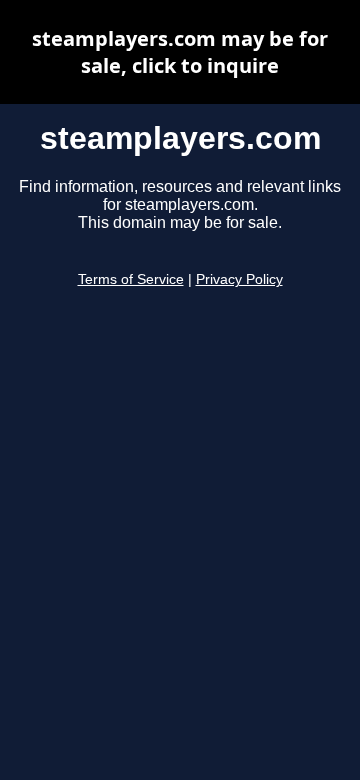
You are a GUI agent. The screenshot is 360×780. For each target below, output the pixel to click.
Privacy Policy (239, 279)
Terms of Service (131, 279)
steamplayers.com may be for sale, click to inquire (180, 52)
